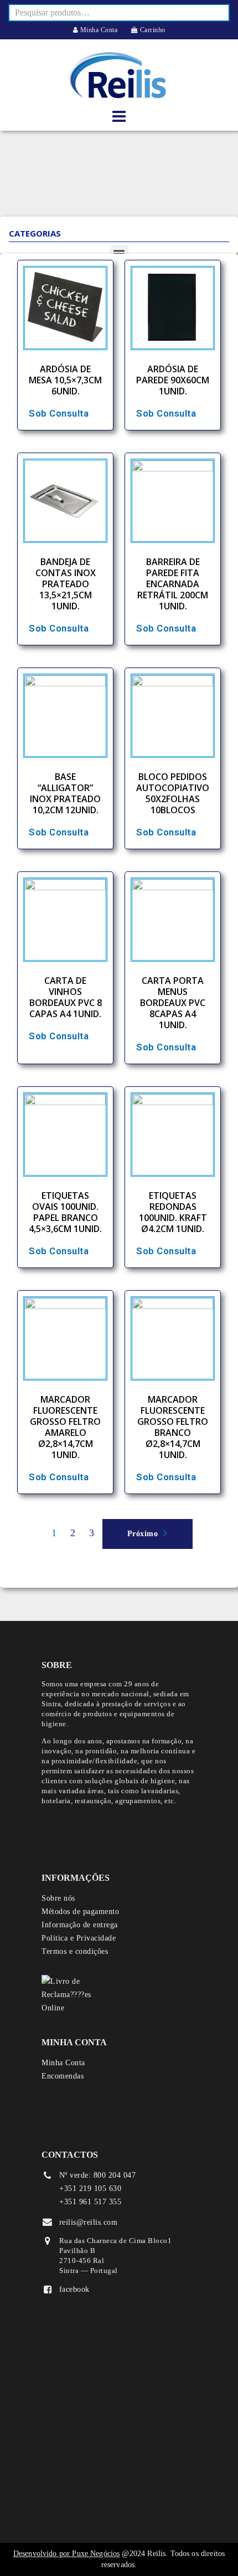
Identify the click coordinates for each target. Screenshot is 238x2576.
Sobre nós (58, 1898)
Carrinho (152, 30)
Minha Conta (98, 30)
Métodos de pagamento (80, 1912)
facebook (74, 2289)
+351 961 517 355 (90, 2202)
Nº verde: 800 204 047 (98, 2175)
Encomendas (63, 2076)
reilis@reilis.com (89, 2222)
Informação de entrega (80, 1925)
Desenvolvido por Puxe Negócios (67, 2554)
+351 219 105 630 (90, 2188)
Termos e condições (75, 1951)
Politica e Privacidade (79, 1938)
